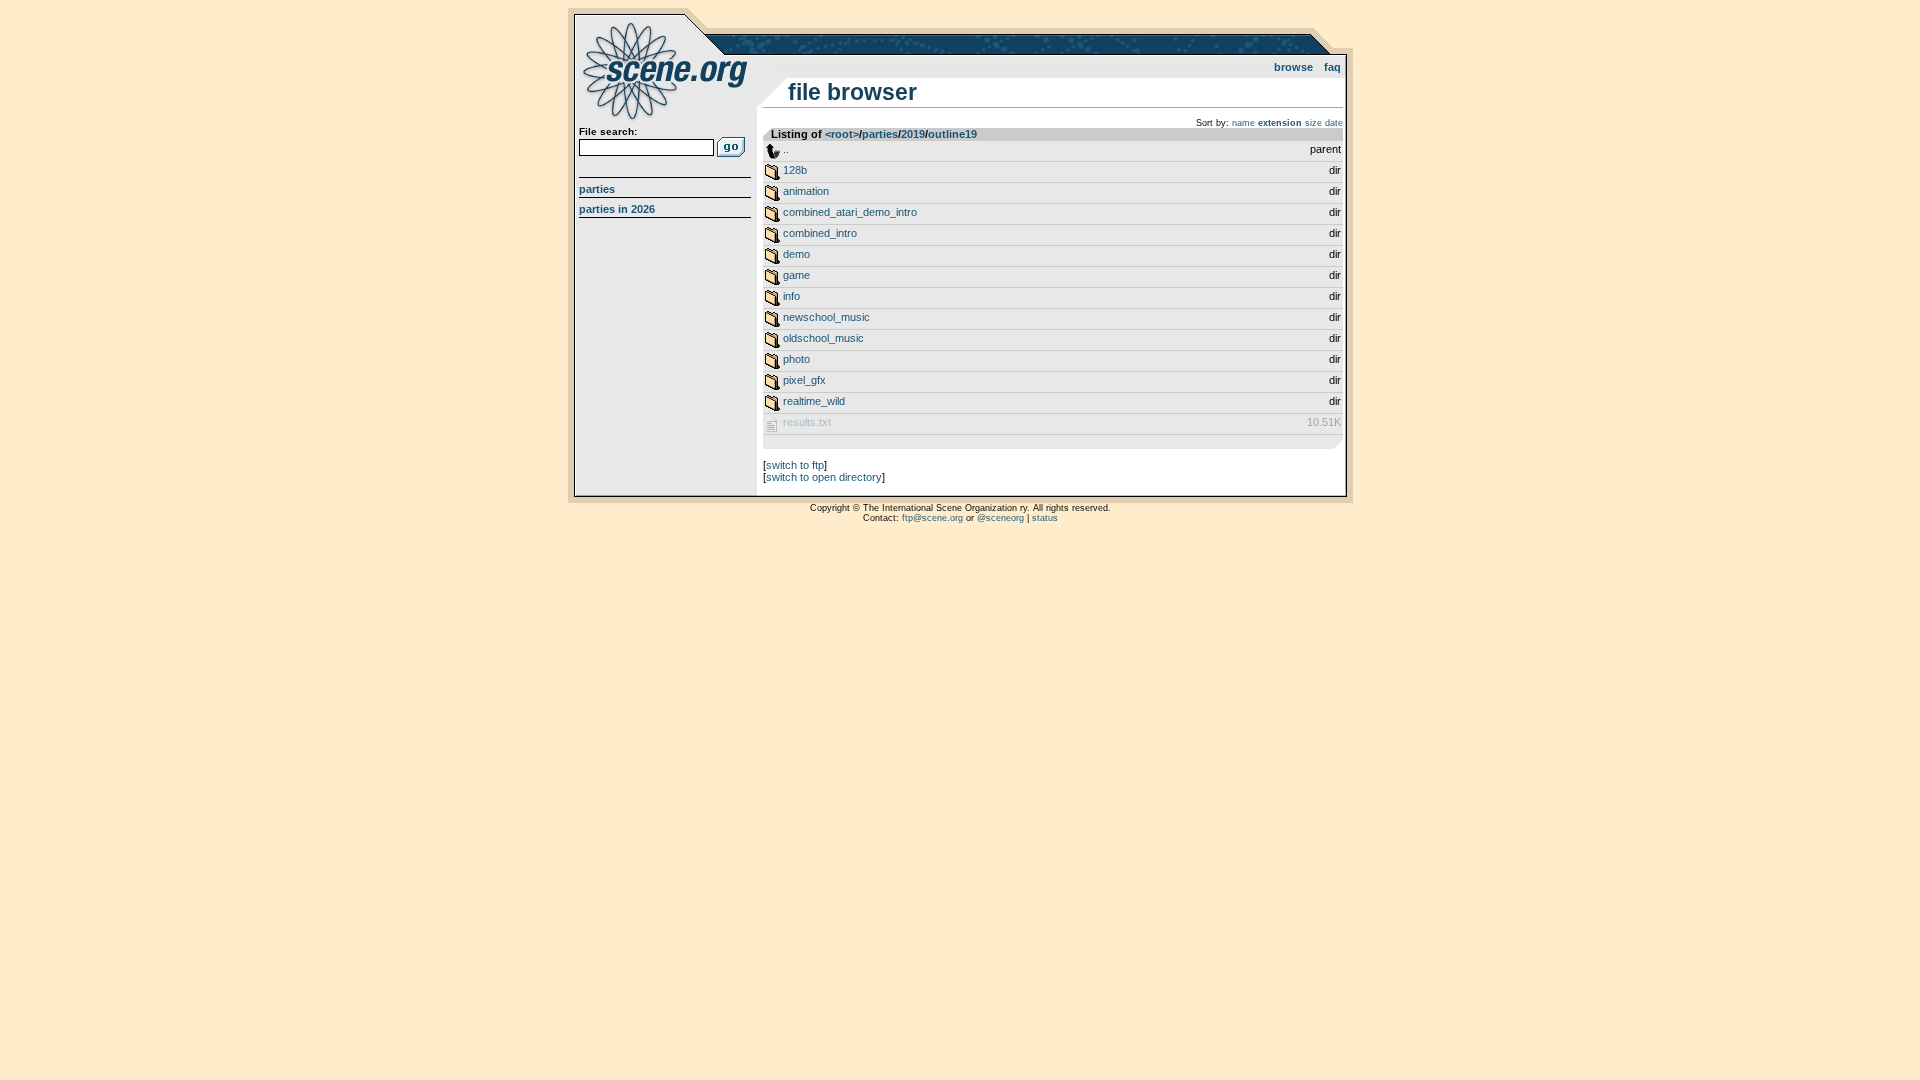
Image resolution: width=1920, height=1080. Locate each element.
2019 (913, 134)
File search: (608, 131)
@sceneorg (1000, 518)
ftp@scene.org (932, 518)
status (1045, 518)
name (1243, 123)
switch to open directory (824, 477)
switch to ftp (795, 465)
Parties (597, 189)
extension (1280, 123)
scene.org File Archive (667, 70)
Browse (1293, 67)
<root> (842, 134)
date (1334, 123)
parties (880, 134)
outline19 (952, 134)
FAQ (1332, 67)
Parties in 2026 (617, 209)
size (1313, 123)
